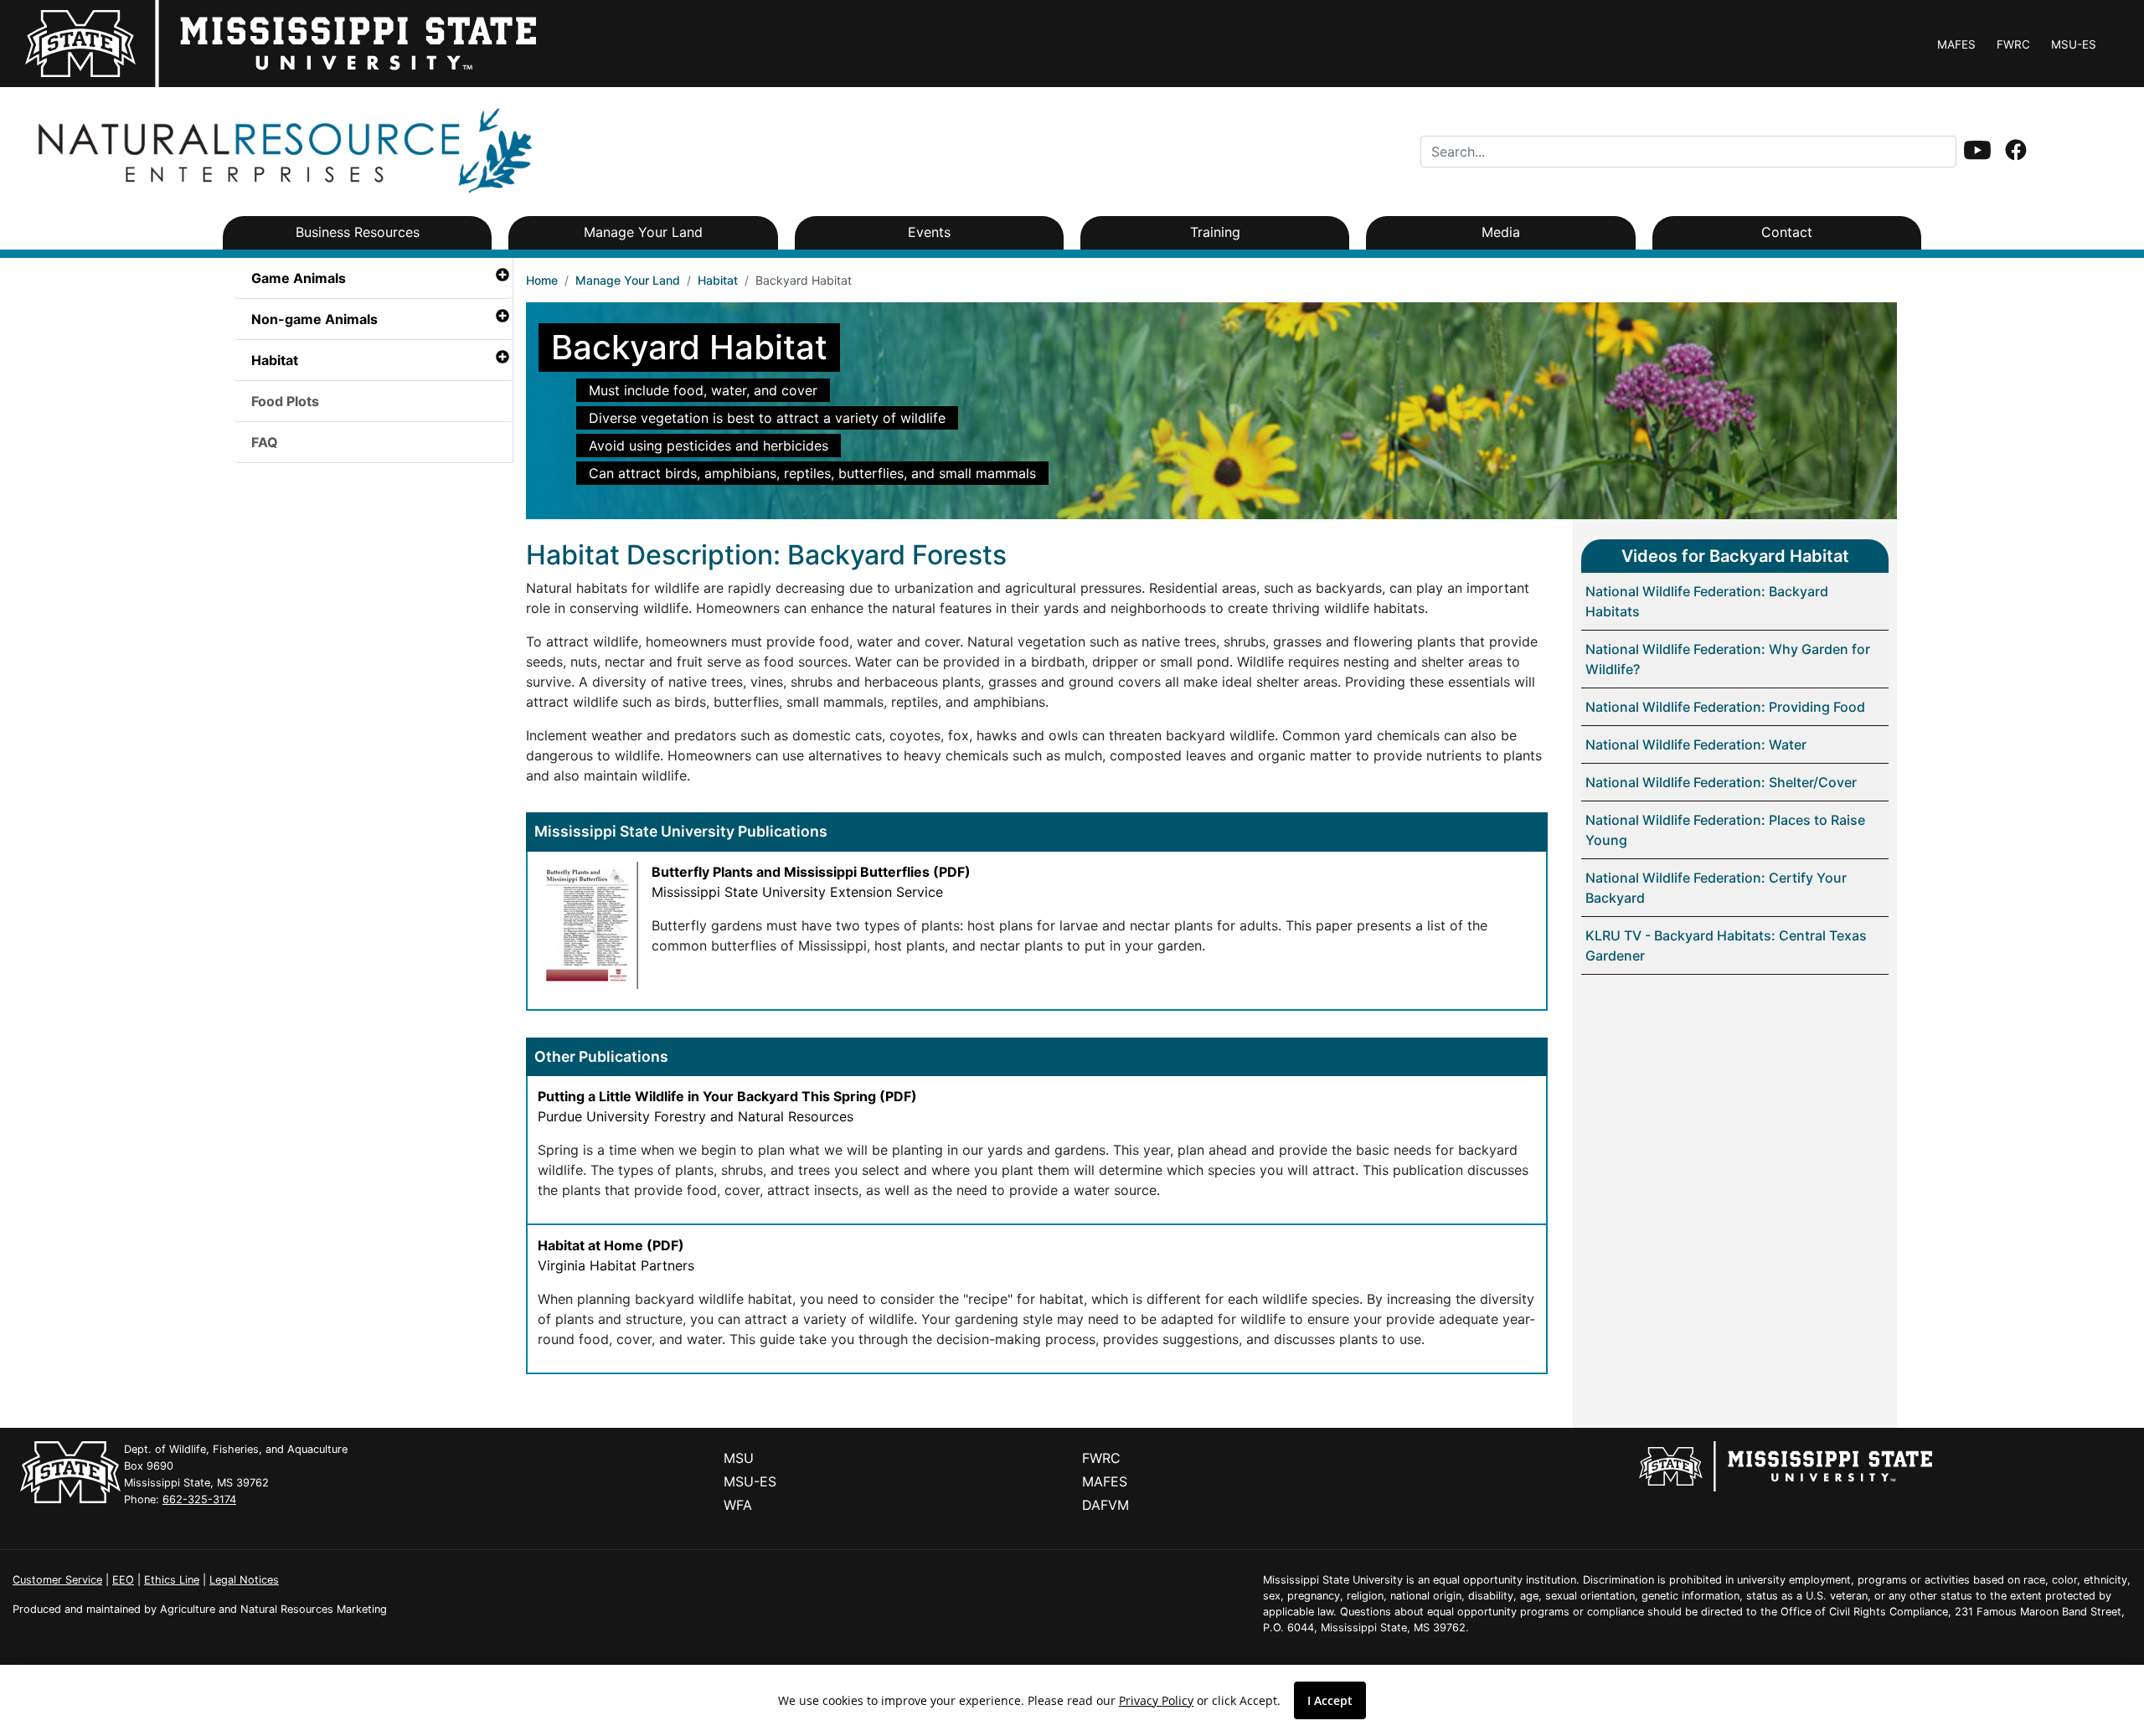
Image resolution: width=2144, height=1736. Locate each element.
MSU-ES (2074, 44)
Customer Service (57, 1580)
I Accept (1330, 1700)
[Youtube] (1977, 152)
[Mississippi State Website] (1786, 1466)
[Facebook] (2016, 152)
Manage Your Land (628, 280)
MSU (739, 1458)
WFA (738, 1505)
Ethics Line (172, 1580)
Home (542, 280)
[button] (1977, 150)
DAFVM (1105, 1505)
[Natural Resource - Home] (281, 150)
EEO (123, 1580)
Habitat (718, 280)
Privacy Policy (1156, 1700)
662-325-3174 (199, 1499)
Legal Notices (244, 1580)
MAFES (1956, 44)
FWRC (2013, 44)
